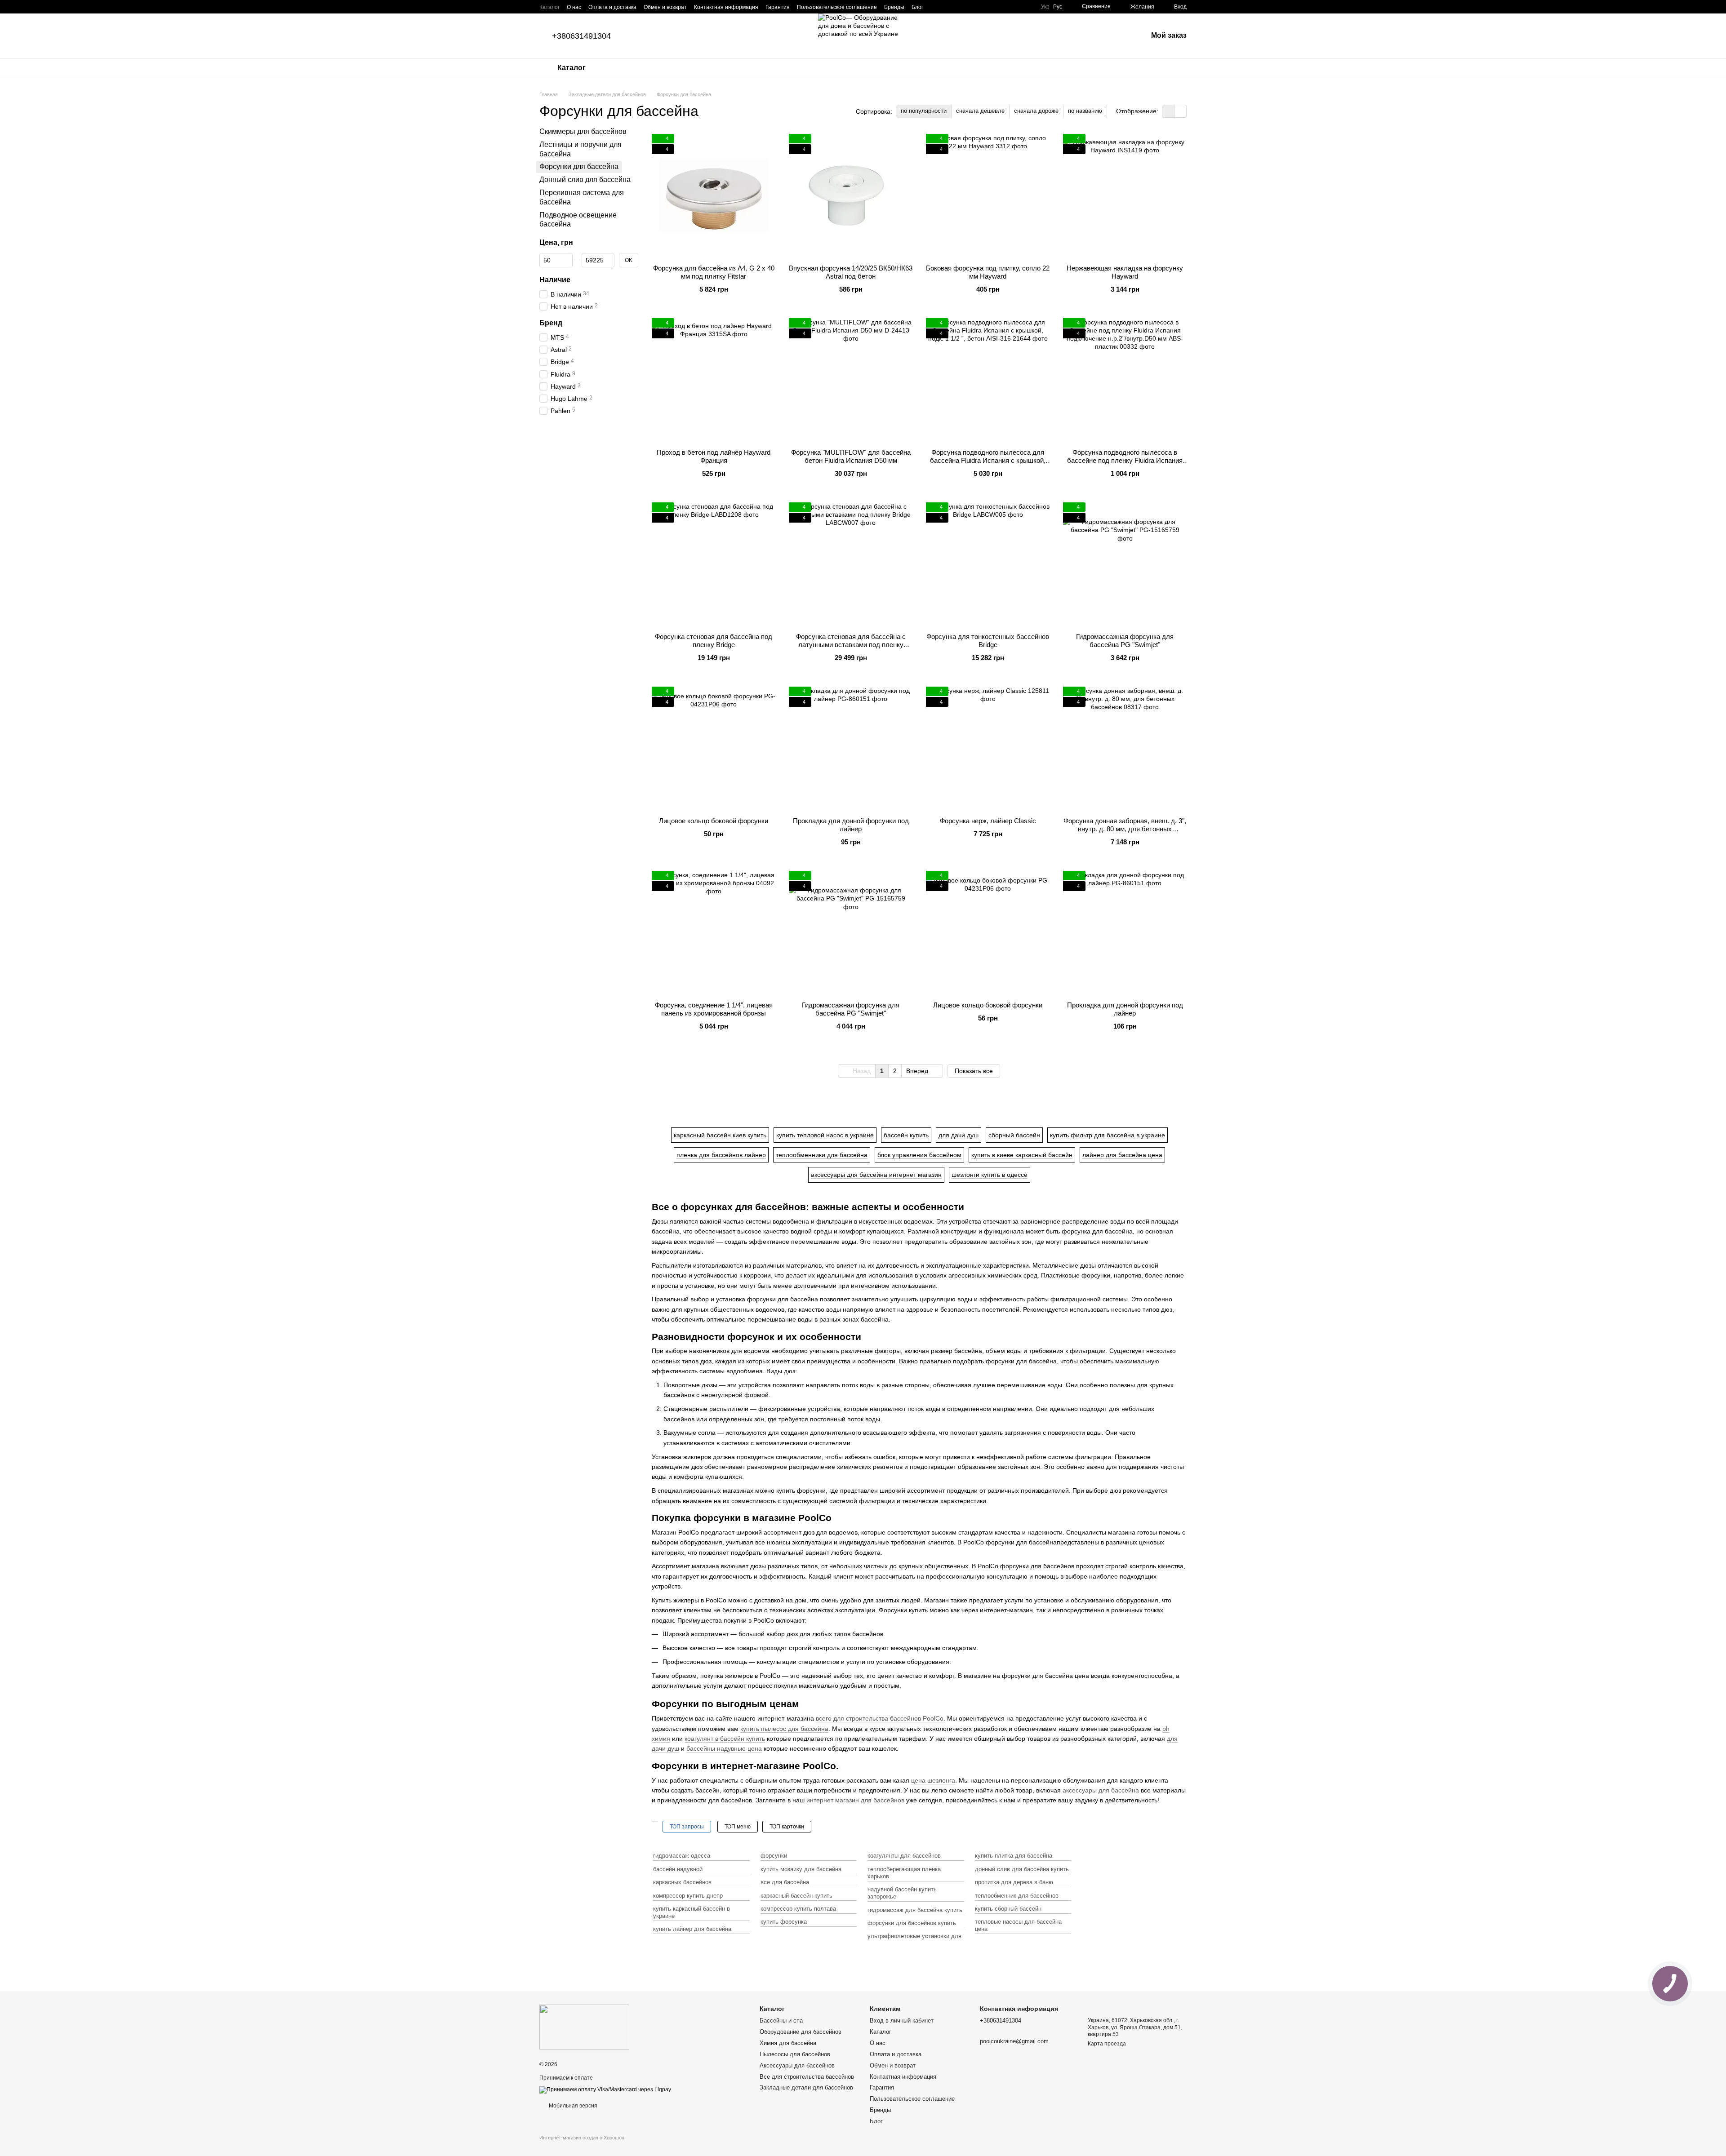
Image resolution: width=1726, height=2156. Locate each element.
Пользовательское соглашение (837, 7)
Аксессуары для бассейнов (797, 2065)
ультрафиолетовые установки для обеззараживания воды (914, 1940)
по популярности (924, 111)
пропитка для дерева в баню (1014, 1882)
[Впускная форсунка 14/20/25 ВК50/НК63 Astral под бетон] (851, 196)
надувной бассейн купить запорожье (902, 1893)
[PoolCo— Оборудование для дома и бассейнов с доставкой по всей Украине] (584, 2027)
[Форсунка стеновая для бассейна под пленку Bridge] (714, 564)
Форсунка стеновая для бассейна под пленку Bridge (714, 641)
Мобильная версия (572, 2106)
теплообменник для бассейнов (1017, 1896)
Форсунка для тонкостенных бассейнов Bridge (988, 641)
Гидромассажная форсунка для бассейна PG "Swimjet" (1125, 641)
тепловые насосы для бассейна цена (1018, 1925)
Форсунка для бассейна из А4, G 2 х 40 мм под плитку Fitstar (714, 272)
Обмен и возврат (665, 7)
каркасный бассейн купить (796, 1896)
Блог (917, 7)
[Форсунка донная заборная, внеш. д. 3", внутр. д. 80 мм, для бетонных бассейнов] (1125, 748)
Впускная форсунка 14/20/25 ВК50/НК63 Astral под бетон (851, 272)
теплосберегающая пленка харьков (904, 1873)
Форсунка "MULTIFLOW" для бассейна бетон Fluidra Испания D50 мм (851, 456)
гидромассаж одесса (682, 1856)
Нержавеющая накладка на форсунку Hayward (1125, 272)
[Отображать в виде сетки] (1168, 111)
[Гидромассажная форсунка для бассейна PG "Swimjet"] (1125, 564)
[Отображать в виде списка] (1180, 111)
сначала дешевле (980, 111)
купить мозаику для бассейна (801, 1869)
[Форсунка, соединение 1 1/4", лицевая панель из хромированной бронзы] (714, 933)
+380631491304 (581, 36)
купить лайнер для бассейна (692, 1929)
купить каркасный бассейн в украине (692, 1912)
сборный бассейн (1014, 1135)
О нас (574, 7)
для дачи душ (959, 1135)
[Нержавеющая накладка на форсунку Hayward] (1125, 196)
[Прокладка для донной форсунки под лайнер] (851, 748)
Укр (1045, 7)
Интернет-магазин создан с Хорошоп (582, 2138)
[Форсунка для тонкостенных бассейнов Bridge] (988, 564)
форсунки (774, 1856)
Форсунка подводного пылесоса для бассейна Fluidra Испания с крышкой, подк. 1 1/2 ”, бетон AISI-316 (988, 460)
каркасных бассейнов (682, 1882)
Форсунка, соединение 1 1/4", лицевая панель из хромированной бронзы (714, 1009)
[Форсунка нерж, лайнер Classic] (988, 748)
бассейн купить (906, 1135)
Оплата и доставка (612, 7)
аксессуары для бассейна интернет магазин (876, 1175)
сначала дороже (1036, 111)
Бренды (894, 7)
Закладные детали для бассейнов (806, 2087)
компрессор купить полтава (798, 1909)
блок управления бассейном (919, 1155)
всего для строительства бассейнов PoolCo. (881, 1718)
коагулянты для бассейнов (904, 1856)
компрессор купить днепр (688, 1896)
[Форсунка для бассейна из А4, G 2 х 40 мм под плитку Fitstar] (714, 196)
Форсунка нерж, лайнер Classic (988, 821)
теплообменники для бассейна (822, 1155)
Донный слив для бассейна (585, 180)
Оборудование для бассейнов (801, 2032)
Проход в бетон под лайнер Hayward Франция (714, 456)
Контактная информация (726, 7)
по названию (1085, 111)
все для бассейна (785, 1882)
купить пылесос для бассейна (784, 1729)
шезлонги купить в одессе (990, 1175)
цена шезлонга (933, 1780)
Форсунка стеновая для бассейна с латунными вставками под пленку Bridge (851, 645)
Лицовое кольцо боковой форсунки (714, 821)
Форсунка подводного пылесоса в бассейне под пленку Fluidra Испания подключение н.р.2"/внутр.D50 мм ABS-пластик (1125, 464)
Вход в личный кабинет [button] (902, 2021)
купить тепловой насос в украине (825, 1135)
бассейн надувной (678, 1869)
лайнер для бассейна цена (1122, 1155)
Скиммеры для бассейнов (583, 131)
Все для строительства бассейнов (807, 2077)
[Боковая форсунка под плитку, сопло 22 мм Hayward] (988, 196)
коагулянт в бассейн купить (725, 1739)
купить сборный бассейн (1008, 1909)
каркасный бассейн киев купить (720, 1135)
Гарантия (778, 7)
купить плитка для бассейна (1014, 1856)
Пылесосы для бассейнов (795, 2054)
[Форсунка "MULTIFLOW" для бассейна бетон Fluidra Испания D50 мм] (851, 380)
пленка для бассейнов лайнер (721, 1155)
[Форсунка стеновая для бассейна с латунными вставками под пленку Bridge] (851, 564)
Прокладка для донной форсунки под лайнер (851, 825)
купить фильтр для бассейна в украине (1108, 1135)
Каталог (549, 7)
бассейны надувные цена (724, 1748)
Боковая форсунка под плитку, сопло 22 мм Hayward (988, 272)
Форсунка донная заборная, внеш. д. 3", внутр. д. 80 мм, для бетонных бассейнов (1125, 829)
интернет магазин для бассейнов (855, 1800)
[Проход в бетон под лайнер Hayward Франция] (714, 380)
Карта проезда (1107, 2044)
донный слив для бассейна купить (1022, 1869)
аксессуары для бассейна (1101, 1790)
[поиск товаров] (1179, 68)
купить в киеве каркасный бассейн (1022, 1155)
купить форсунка (784, 1922)
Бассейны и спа (781, 2021)
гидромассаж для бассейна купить (915, 1910)
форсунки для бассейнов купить (912, 1923)
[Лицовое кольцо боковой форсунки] (714, 748)
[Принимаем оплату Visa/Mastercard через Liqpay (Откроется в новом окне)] (605, 2089)
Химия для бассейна (788, 2043)
